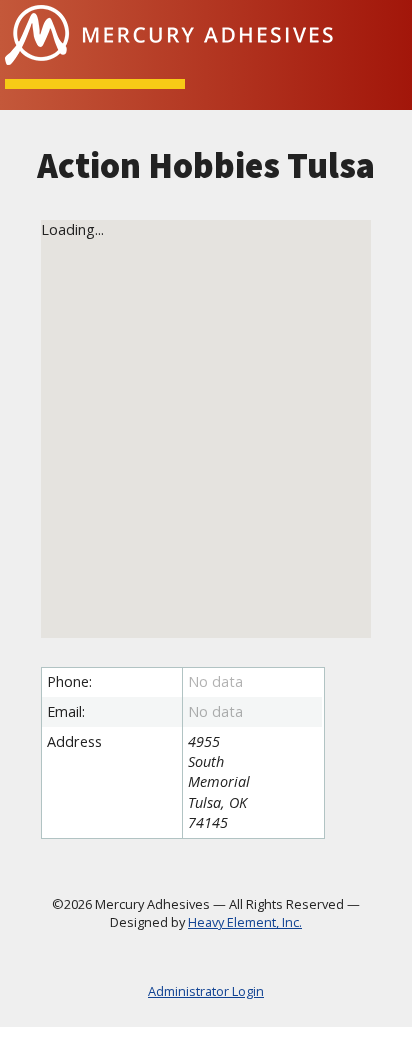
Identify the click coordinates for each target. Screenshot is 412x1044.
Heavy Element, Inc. (245, 922)
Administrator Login (206, 991)
